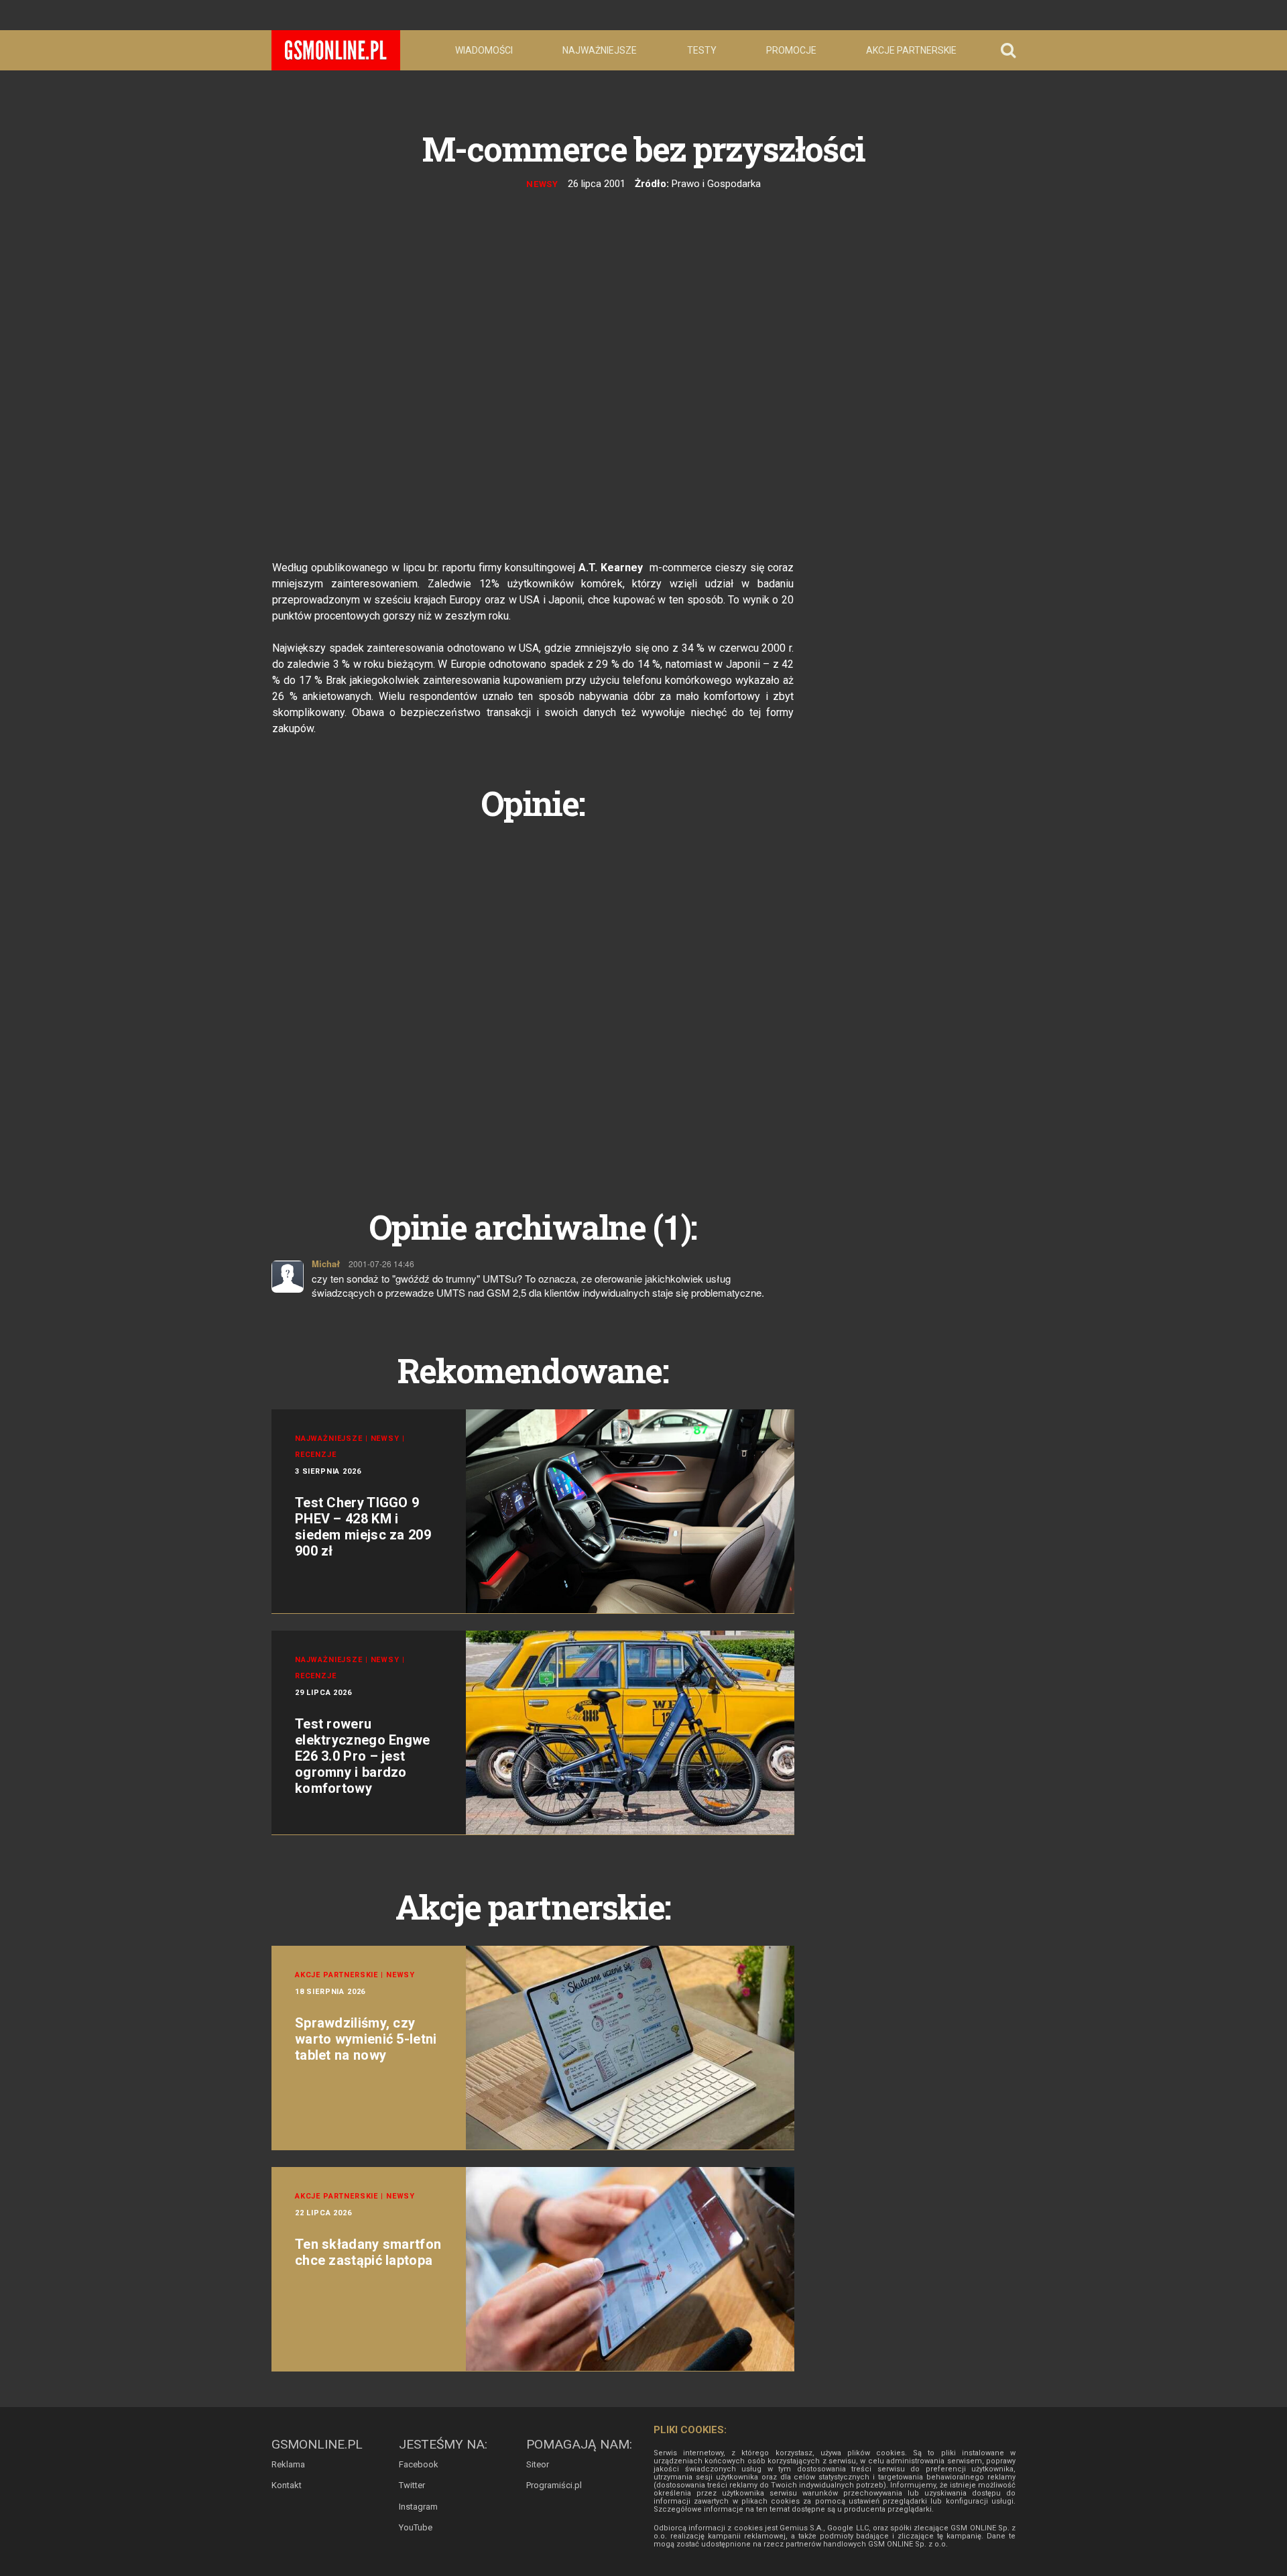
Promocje (791, 50)
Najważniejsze (600, 50)
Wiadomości (484, 50)
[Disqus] (533, 1000)
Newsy (543, 184)
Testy (702, 50)
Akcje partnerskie (911, 50)
